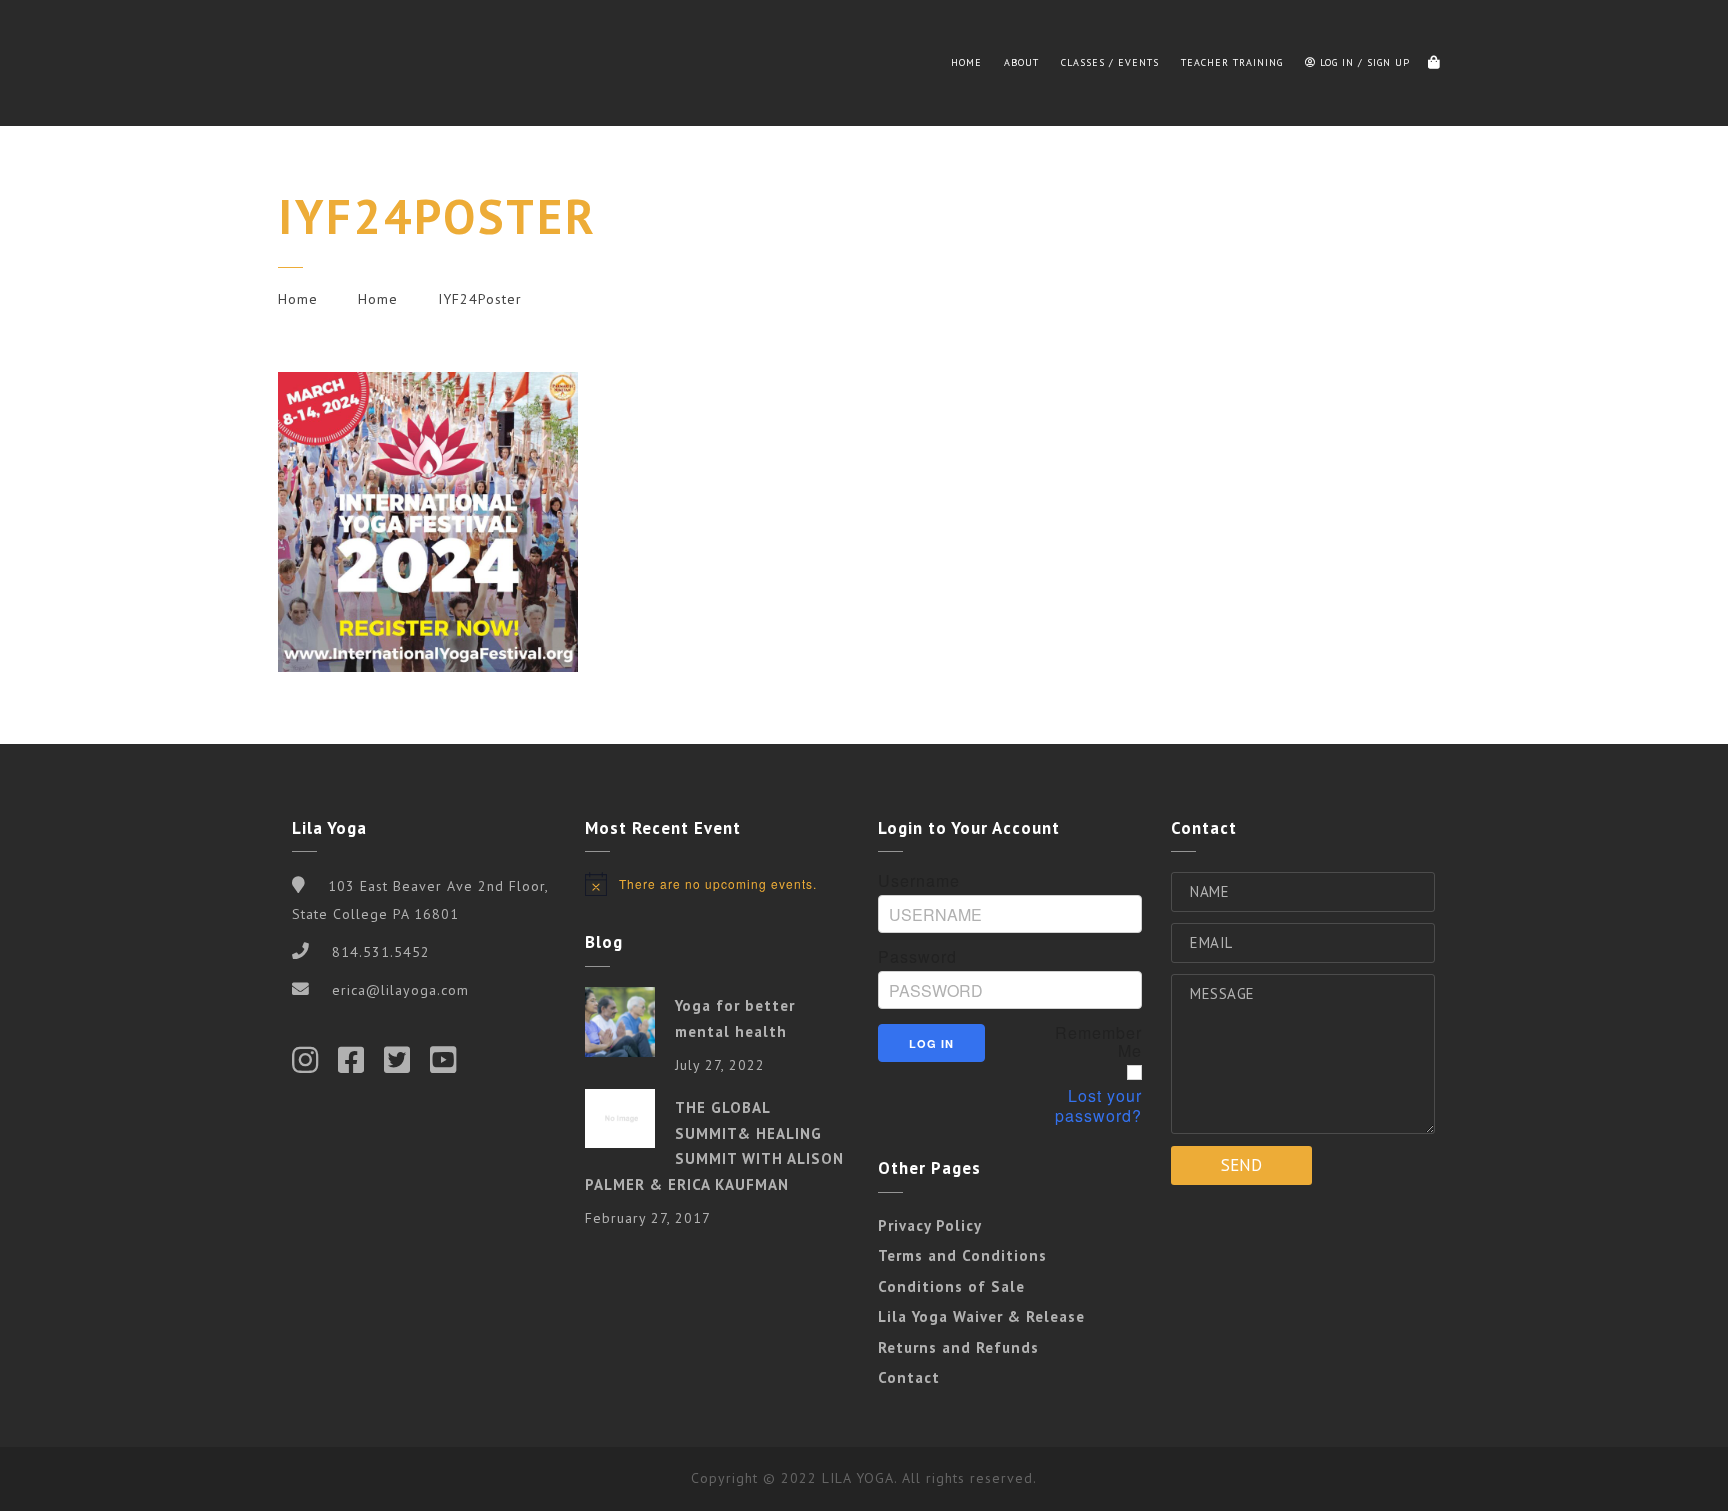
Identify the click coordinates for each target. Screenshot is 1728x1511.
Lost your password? (1098, 1106)
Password (917, 957)
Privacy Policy (930, 1225)
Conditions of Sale (951, 1286)
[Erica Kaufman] (328, 63)
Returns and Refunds (958, 1347)
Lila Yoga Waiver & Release (981, 1316)
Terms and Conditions (962, 1255)
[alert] (717, 884)
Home (966, 62)
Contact (909, 1377)
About (1021, 62)
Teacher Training (1232, 62)
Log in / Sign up (1363, 62)
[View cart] (1434, 63)
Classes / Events (1110, 62)
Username (919, 881)
